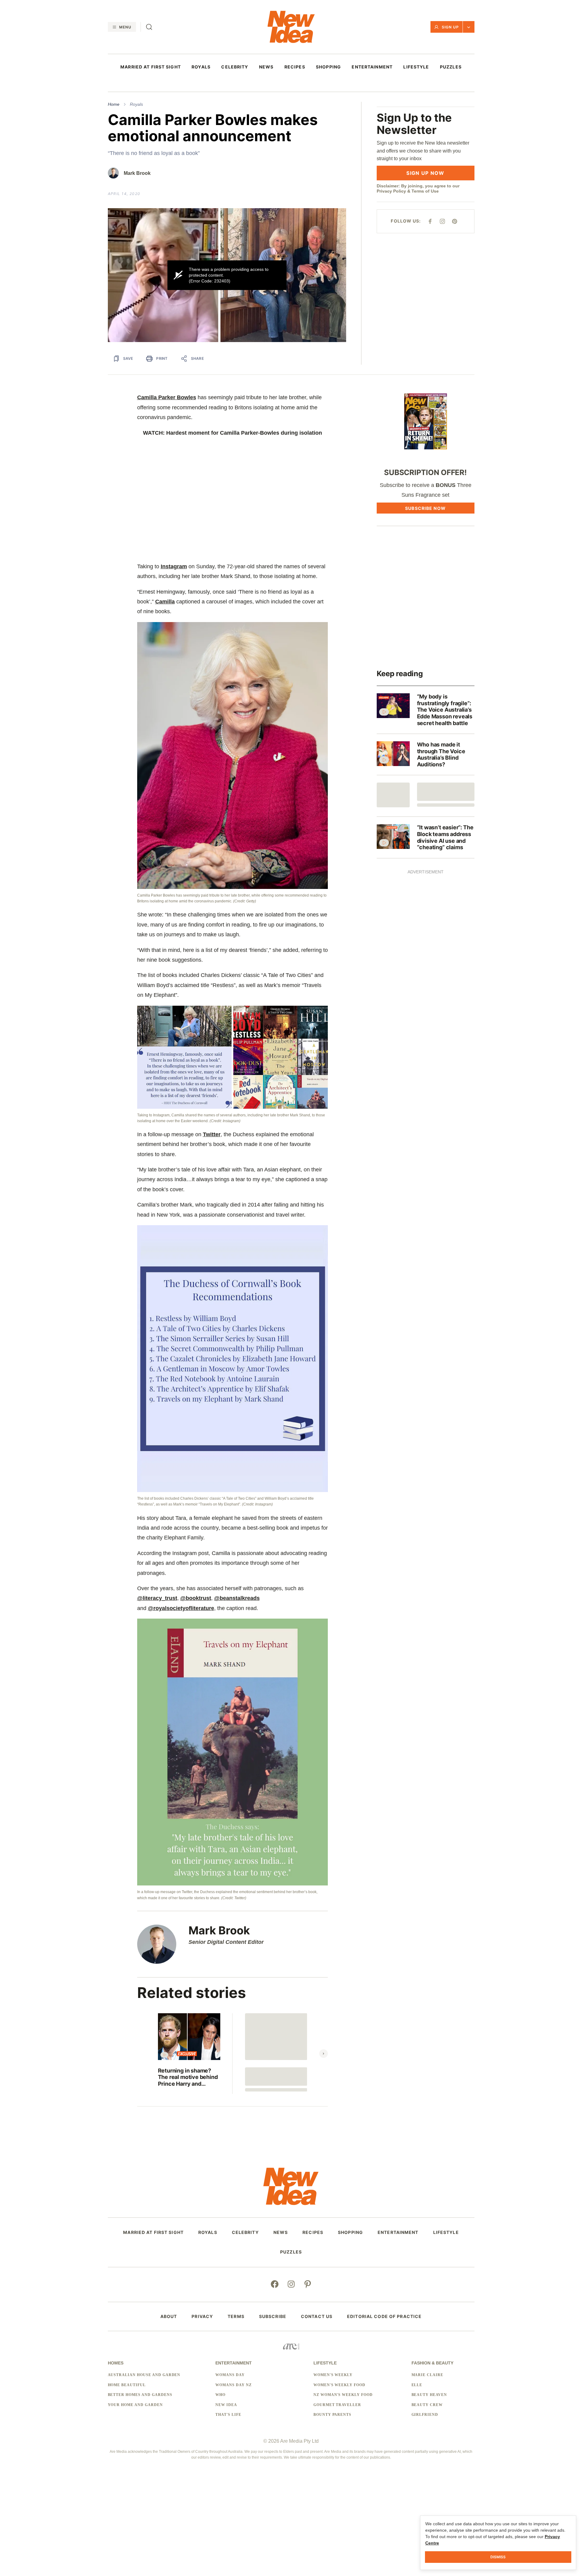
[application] (227, 275)
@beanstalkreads (237, 1598)
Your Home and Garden (135, 2405)
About (169, 2316)
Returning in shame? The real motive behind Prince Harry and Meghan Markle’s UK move (188, 2077)
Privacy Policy (391, 191)
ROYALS (201, 67)
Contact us (317, 2316)
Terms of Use (425, 191)
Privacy (202, 2316)
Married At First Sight (151, 67)
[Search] (149, 27)
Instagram (174, 566)
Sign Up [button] (450, 27)
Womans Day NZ (233, 2385)
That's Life (228, 2415)
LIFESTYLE (416, 67)
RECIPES (295, 67)
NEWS (266, 67)
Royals (136, 104)
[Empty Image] (393, 795)
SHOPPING (328, 67)
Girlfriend (425, 2415)
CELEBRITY (235, 67)
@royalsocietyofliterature (181, 1608)
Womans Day (230, 2375)
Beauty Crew (427, 2405)
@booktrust (196, 1598)
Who (220, 2395)
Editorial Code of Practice (384, 2316)
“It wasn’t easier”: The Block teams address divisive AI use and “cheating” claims (445, 837)
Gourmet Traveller (337, 2405)
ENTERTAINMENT (372, 67)
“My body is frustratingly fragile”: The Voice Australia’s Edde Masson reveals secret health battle (445, 710)
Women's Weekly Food (339, 2385)
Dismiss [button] (498, 2557)
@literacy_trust (157, 1598)
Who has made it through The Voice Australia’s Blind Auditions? (441, 754)
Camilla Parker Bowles (167, 397)
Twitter (212, 1134)
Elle (417, 2385)
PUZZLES (451, 67)
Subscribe (273, 2316)
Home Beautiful (127, 2385)
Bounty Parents (332, 2415)
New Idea (226, 2405)
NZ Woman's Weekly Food (343, 2395)
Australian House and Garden (144, 2375)
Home (114, 104)
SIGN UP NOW (425, 173)
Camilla (165, 602)
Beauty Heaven (429, 2395)
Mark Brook (137, 173)
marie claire (428, 2375)
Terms (236, 2316)
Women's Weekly (333, 2375)
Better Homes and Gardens (140, 2395)
